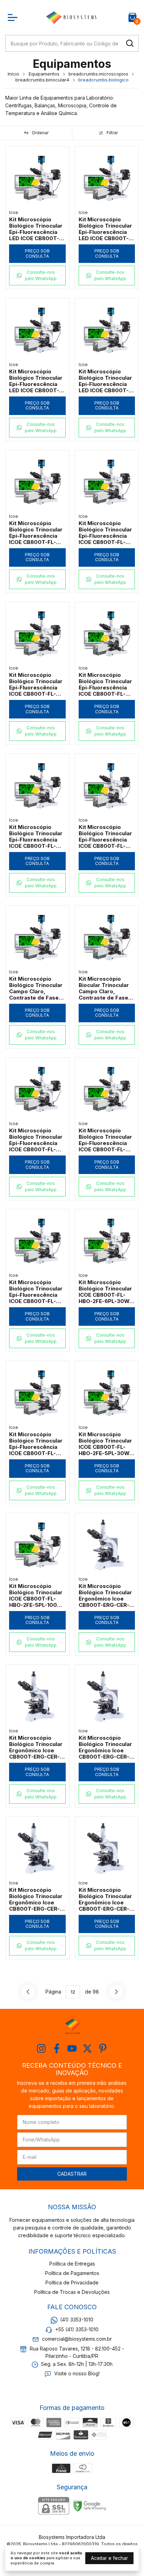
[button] (37, 276)
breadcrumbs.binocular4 (42, 80)
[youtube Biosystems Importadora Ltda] (72, 2048)
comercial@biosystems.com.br (77, 2339)
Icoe (14, 212)
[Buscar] (129, 43)
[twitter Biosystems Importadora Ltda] (87, 2048)
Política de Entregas (72, 2264)
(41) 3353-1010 (77, 2320)
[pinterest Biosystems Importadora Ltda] (103, 2048)
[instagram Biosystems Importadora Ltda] (41, 2048)
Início (13, 74)
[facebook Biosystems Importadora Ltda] (57, 2048)
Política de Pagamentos (72, 2273)
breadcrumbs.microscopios (98, 74)
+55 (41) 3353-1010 (77, 2329)
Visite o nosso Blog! (77, 2374)
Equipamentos (44, 74)
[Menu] (14, 17)
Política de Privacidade (72, 2282)
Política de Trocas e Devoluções (72, 2292)
